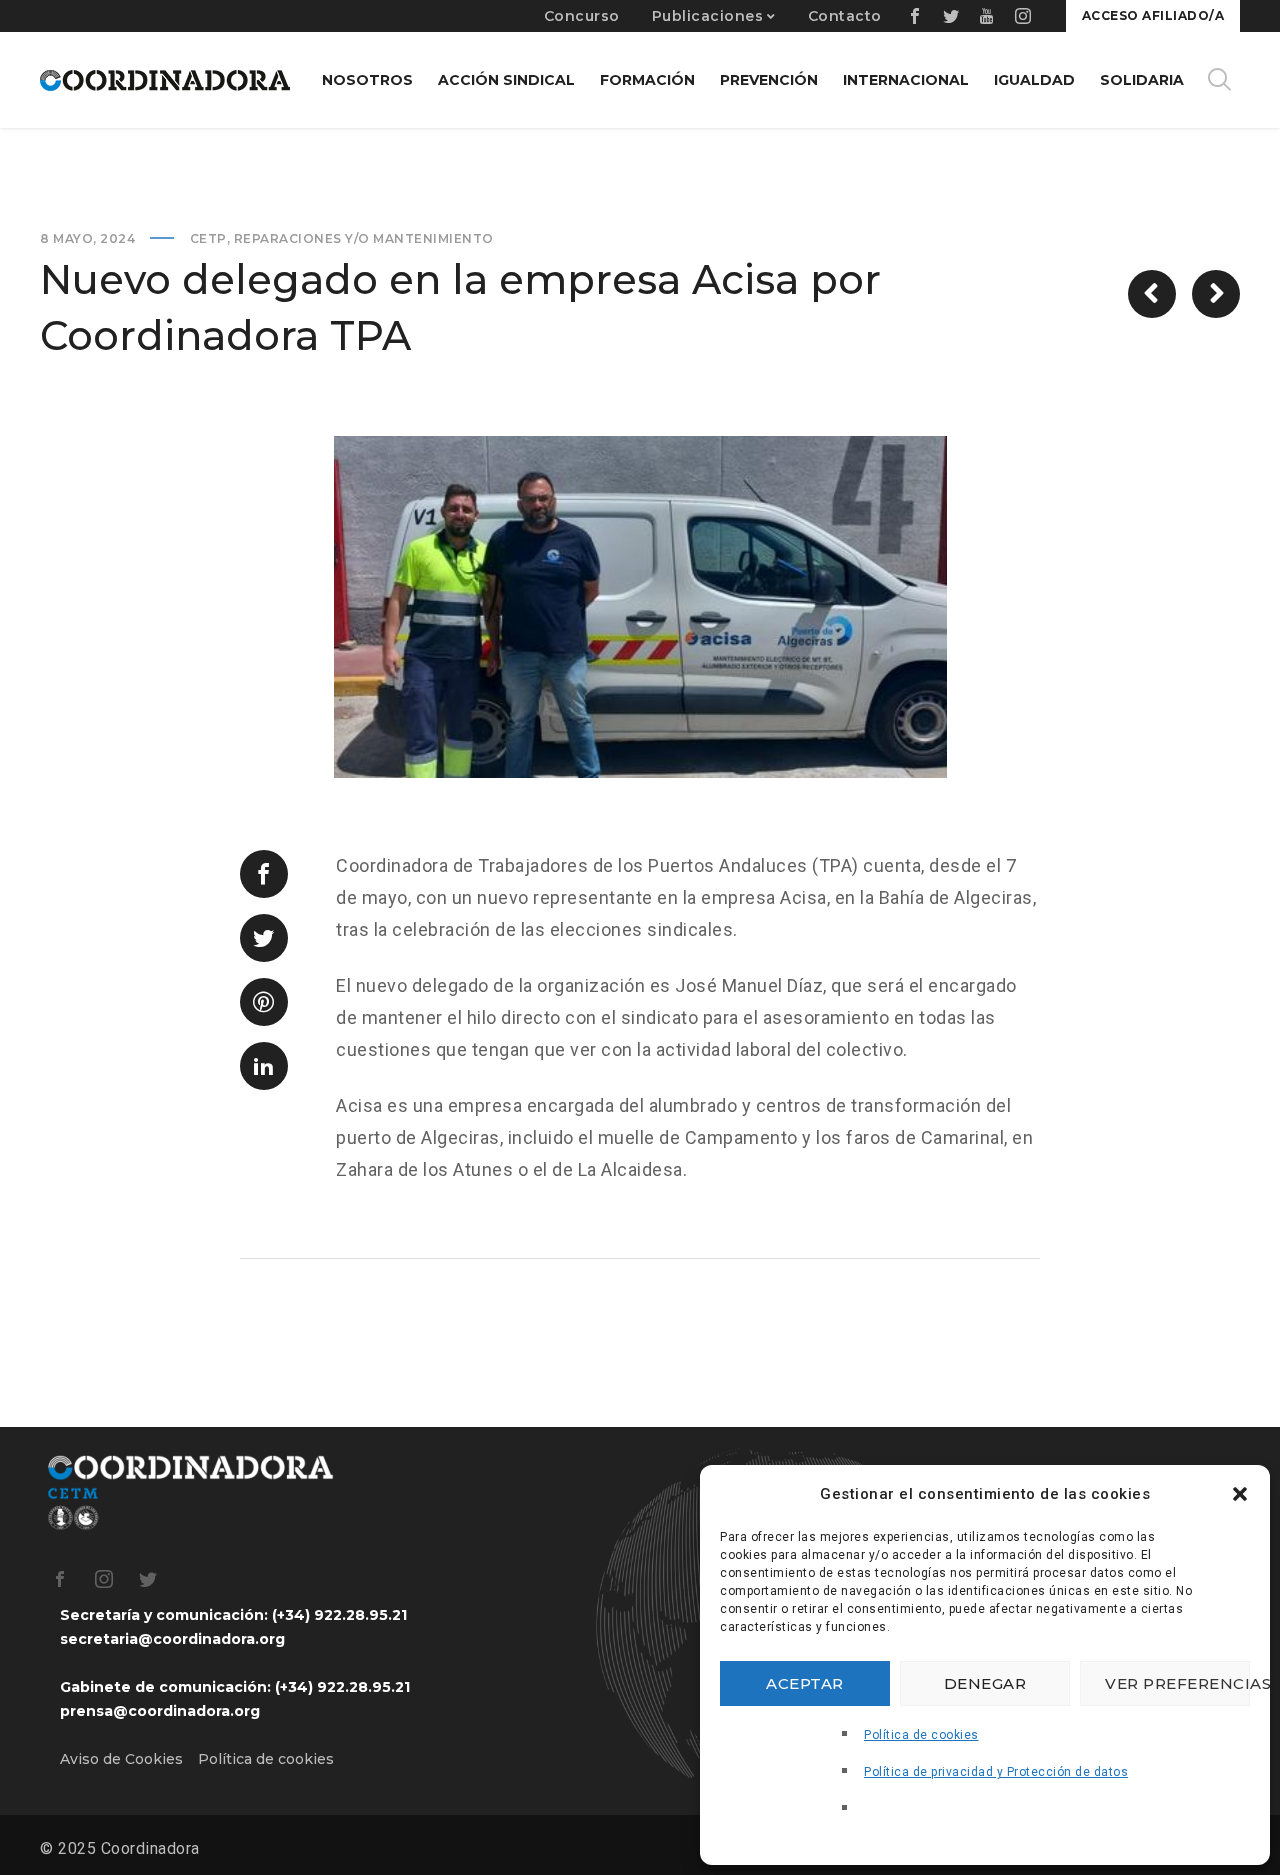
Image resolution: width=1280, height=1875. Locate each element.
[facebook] (916, 16)
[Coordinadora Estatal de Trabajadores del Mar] (165, 80)
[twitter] (952, 16)
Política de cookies (921, 1735)
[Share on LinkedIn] (264, 1066)
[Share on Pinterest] (264, 1002)
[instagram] (1024, 16)
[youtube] (988, 16)
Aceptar (805, 1683)
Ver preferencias (1177, 1683)
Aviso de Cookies (121, 1759)
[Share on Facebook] (264, 874)
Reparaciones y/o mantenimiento (364, 238)
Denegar (985, 1683)
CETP (208, 238)
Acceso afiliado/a (1153, 15)
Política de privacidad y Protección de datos (996, 1772)
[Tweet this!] (264, 938)
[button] (1240, 1494)
